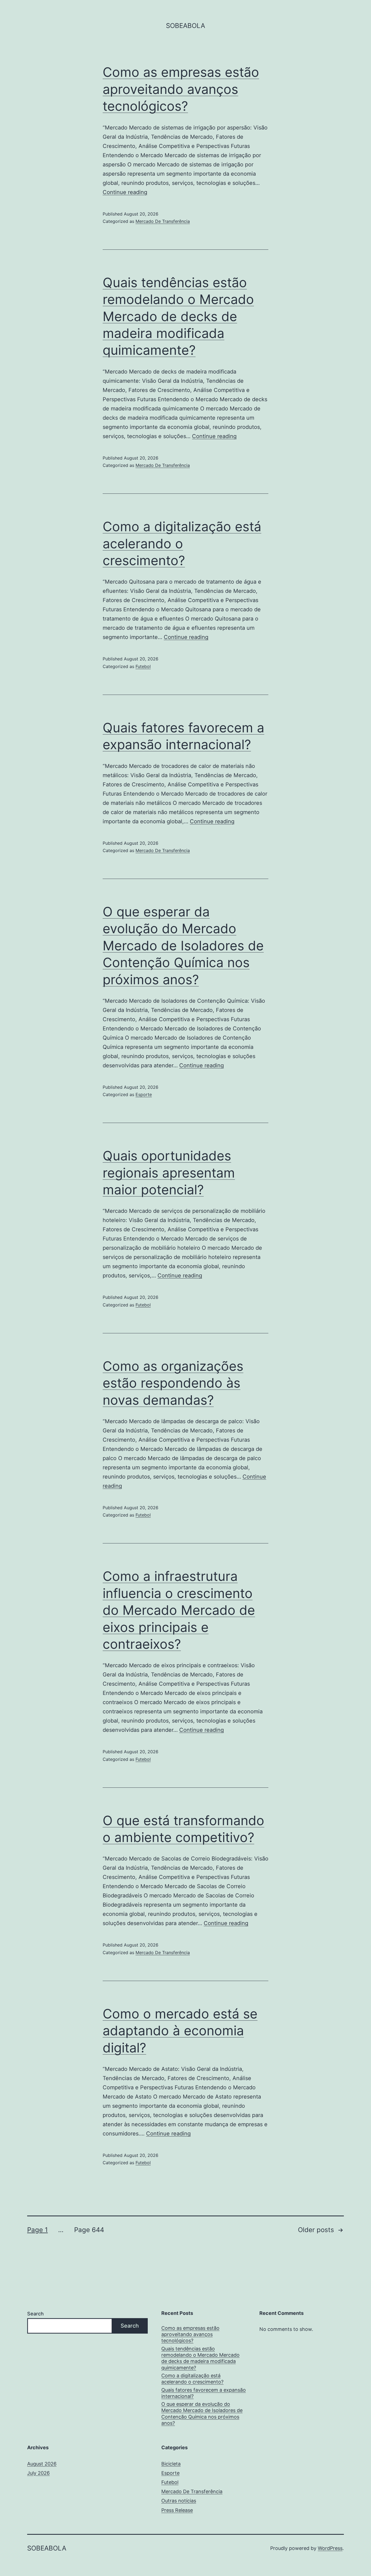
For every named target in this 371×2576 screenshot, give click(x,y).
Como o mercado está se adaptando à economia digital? (180, 2031)
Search (35, 2314)
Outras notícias (179, 2501)
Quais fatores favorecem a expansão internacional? (204, 2393)
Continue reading (125, 192)
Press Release (177, 2510)
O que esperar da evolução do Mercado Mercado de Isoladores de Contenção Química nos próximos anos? (183, 946)
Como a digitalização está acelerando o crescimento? (182, 543)
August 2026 (42, 2464)
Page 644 (89, 2230)
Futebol (143, 666)
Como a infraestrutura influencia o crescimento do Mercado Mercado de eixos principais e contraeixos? (179, 1610)
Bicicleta (171, 2464)
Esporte (144, 1094)
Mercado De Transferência (163, 221)
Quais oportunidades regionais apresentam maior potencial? (169, 1173)
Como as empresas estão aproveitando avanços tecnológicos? (181, 89)
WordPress (330, 2548)
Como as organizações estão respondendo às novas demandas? (173, 1383)
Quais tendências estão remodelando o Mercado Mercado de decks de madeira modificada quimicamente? (178, 316)
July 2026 (38, 2473)
